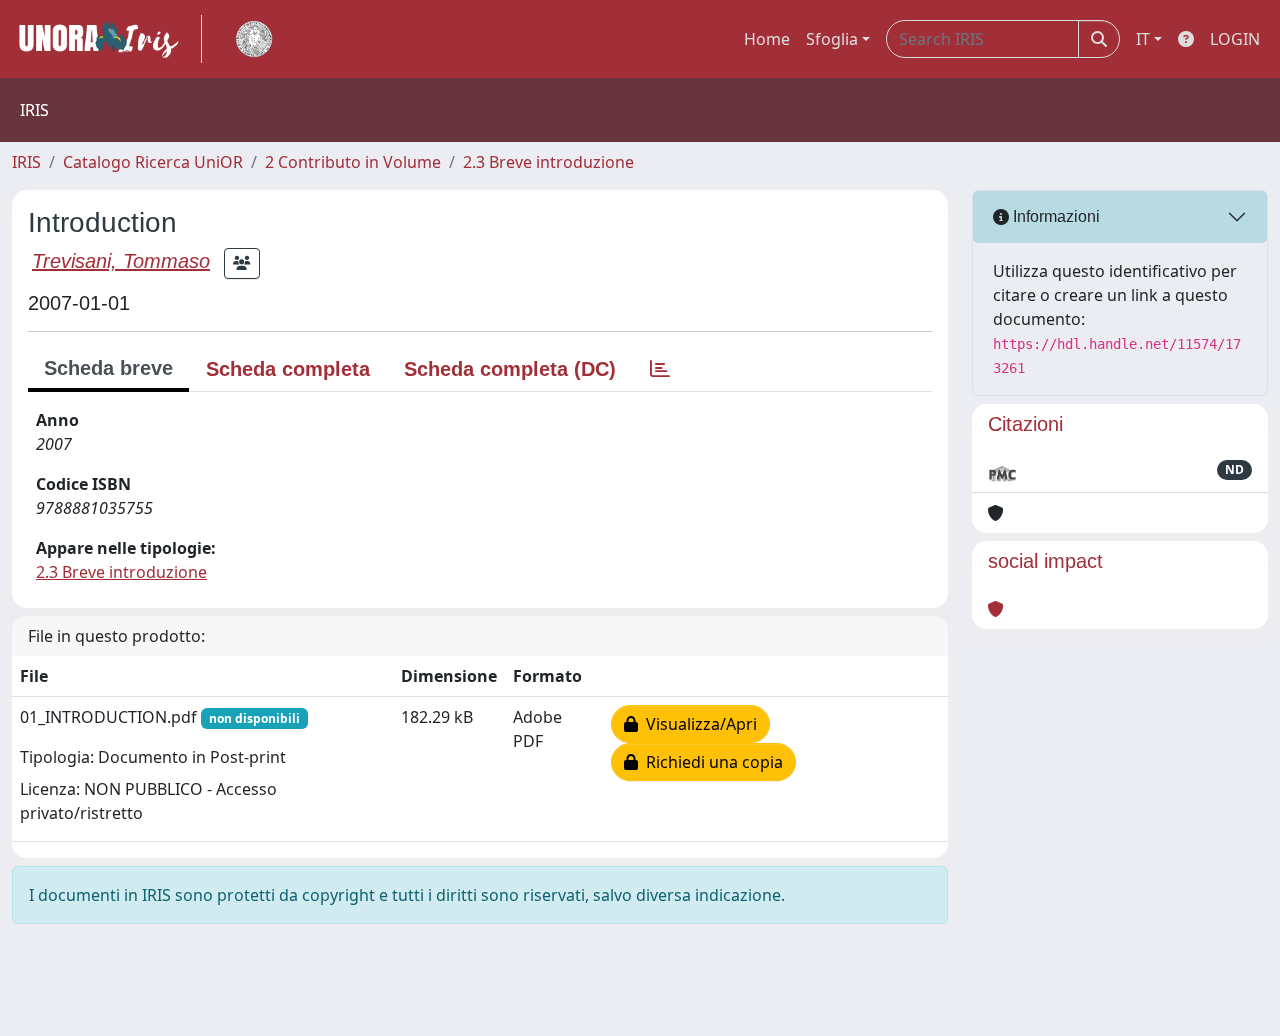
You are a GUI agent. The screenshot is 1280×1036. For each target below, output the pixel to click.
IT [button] (1143, 39)
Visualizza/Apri (697, 724)
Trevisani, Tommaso (121, 261)
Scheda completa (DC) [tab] (510, 369)
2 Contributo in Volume (353, 162)
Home (767, 39)
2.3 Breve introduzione (548, 162)
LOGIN (1235, 39)
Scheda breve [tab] (108, 368)
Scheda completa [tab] (288, 369)
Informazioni (1054, 216)
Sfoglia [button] (832, 39)
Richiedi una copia (710, 762)
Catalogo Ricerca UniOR (153, 162)
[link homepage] (107, 39)
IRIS (26, 162)
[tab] (660, 369)
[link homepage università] (254, 39)
